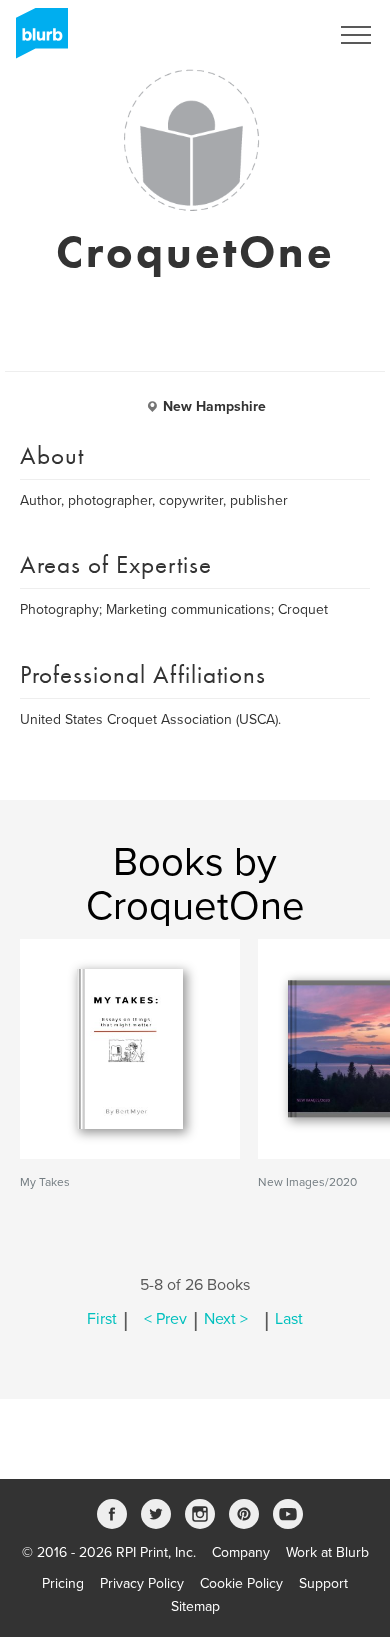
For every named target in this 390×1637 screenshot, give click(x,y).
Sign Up (278, 35)
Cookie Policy (241, 1583)
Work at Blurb (327, 1552)
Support (323, 1583)
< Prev (165, 1319)
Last (289, 1319)
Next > (226, 1319)
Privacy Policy (142, 1583)
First (102, 1319)
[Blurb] (36, 40)
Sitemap (195, 1606)
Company (241, 1552)
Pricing (63, 1583)
